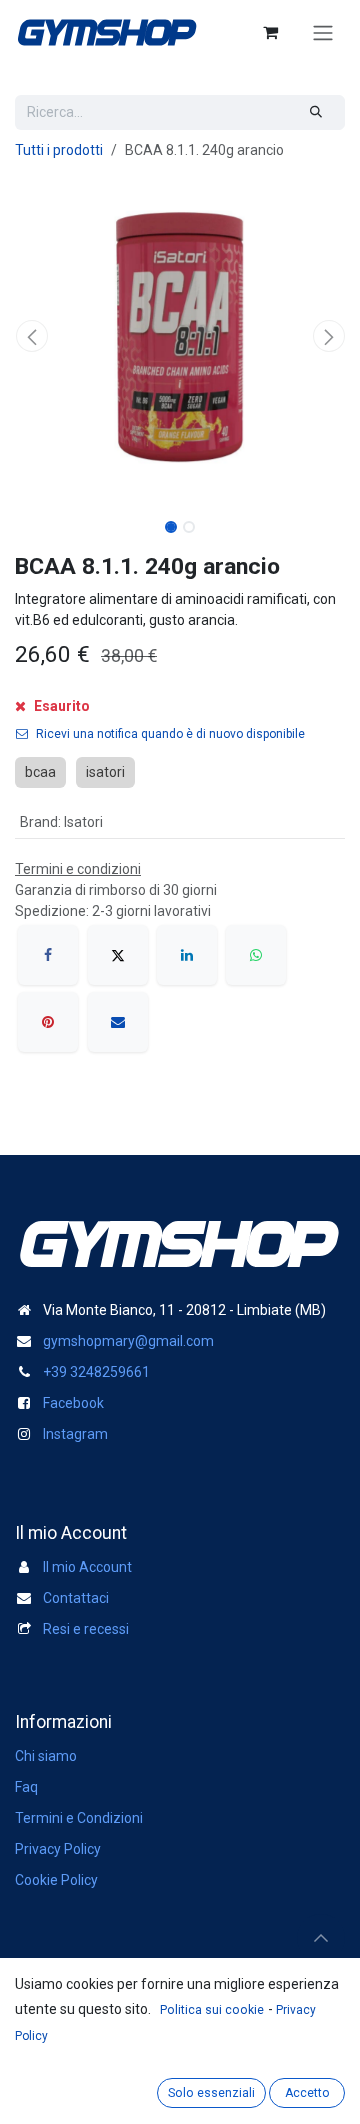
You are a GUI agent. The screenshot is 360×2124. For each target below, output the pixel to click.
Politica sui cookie (212, 2010)
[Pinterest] (48, 1022)
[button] (31, 336)
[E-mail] (118, 1022)
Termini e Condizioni (79, 1818)
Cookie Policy (56, 1880)
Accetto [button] (307, 2093)
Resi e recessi (86, 1629)
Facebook (73, 1403)
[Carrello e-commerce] (270, 32)
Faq (26, 1787)
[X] (118, 955)
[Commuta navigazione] (323, 32)
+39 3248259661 (96, 1372)
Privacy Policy (58, 1849)
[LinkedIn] (187, 955)
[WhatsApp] (256, 955)
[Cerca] (316, 112)
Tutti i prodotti (59, 150)
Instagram (75, 1434)
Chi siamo (46, 1756)
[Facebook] (48, 955)
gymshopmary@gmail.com (128, 1341)
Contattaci (76, 1598)
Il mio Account (87, 1567)
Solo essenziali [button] (211, 2093)
